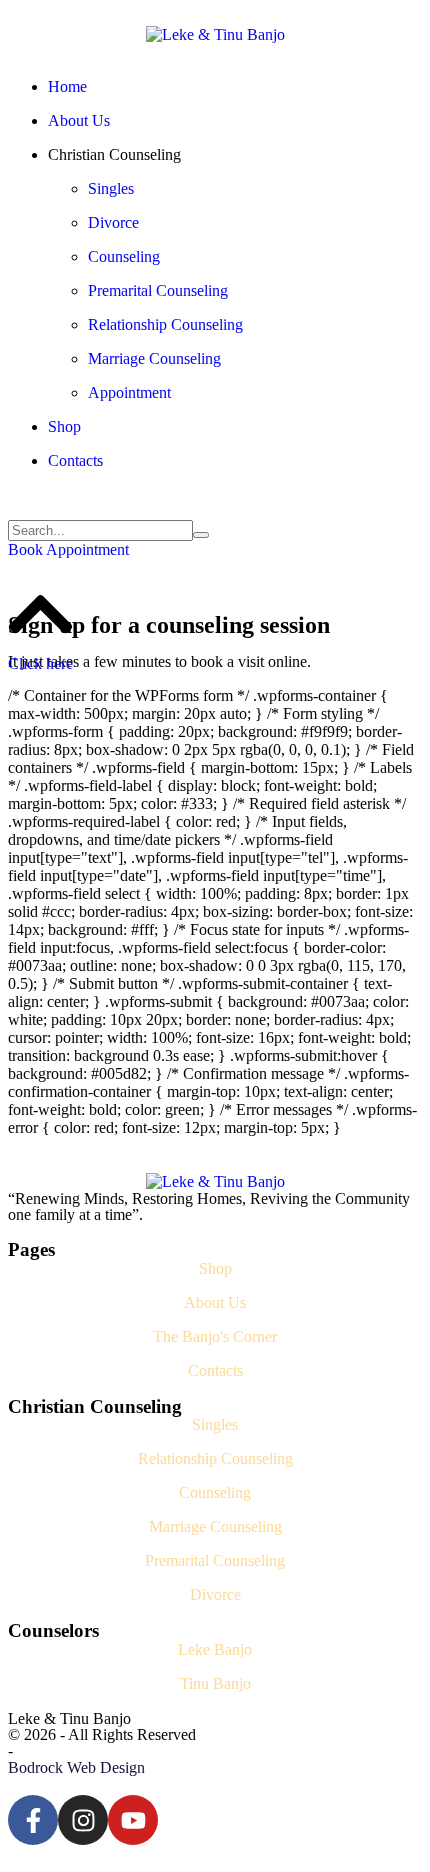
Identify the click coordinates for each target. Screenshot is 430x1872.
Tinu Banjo (215, 1683)
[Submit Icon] (201, 535)
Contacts (215, 1370)
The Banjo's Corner (215, 1336)
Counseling (215, 1492)
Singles (215, 1424)
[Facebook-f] (33, 1820)
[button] (68, 549)
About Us (215, 1302)
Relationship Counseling (215, 1458)
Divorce (215, 1594)
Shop (215, 1268)
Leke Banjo (215, 1649)
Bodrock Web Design (76, 1767)
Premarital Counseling (215, 1560)
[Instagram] (83, 1820)
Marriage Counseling (215, 1526)
